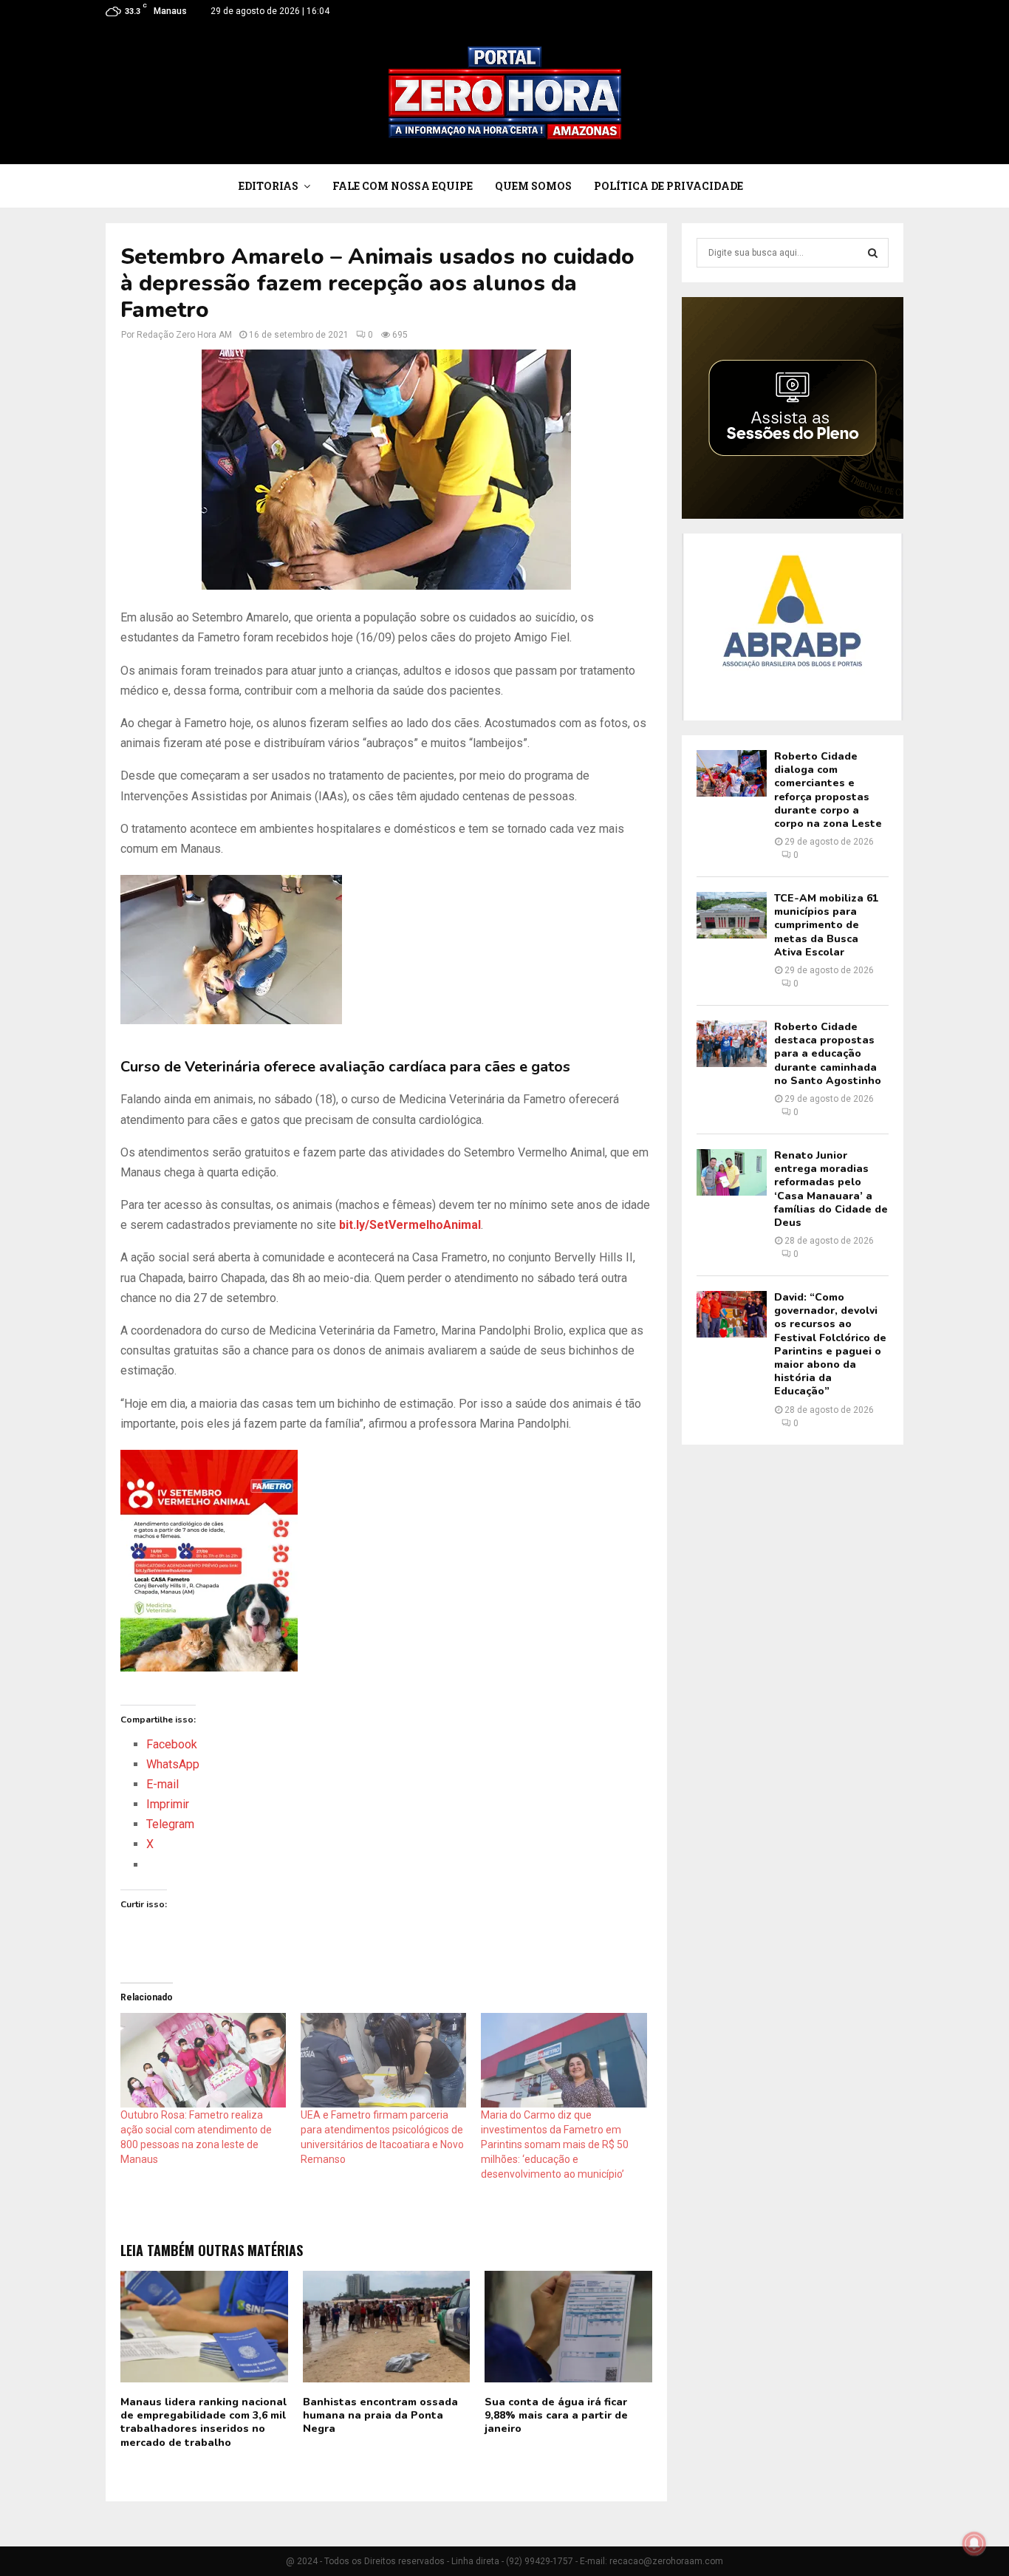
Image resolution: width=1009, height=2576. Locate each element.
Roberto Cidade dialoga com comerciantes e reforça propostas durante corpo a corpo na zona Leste (828, 790)
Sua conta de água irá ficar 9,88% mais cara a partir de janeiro (556, 2415)
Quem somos (533, 186)
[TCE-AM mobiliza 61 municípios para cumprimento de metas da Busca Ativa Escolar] (732, 915)
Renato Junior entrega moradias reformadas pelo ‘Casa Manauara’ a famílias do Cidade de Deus (831, 1189)
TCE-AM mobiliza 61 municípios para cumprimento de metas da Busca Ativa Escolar (826, 925)
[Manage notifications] (974, 2543)
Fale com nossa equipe (403, 186)
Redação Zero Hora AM (184, 335)
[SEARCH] (873, 253)
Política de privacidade (668, 186)
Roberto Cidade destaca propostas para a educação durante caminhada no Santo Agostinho (828, 1054)
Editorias (269, 186)
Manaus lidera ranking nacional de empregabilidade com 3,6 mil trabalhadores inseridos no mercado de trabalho (203, 2422)
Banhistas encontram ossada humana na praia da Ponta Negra (380, 2415)
